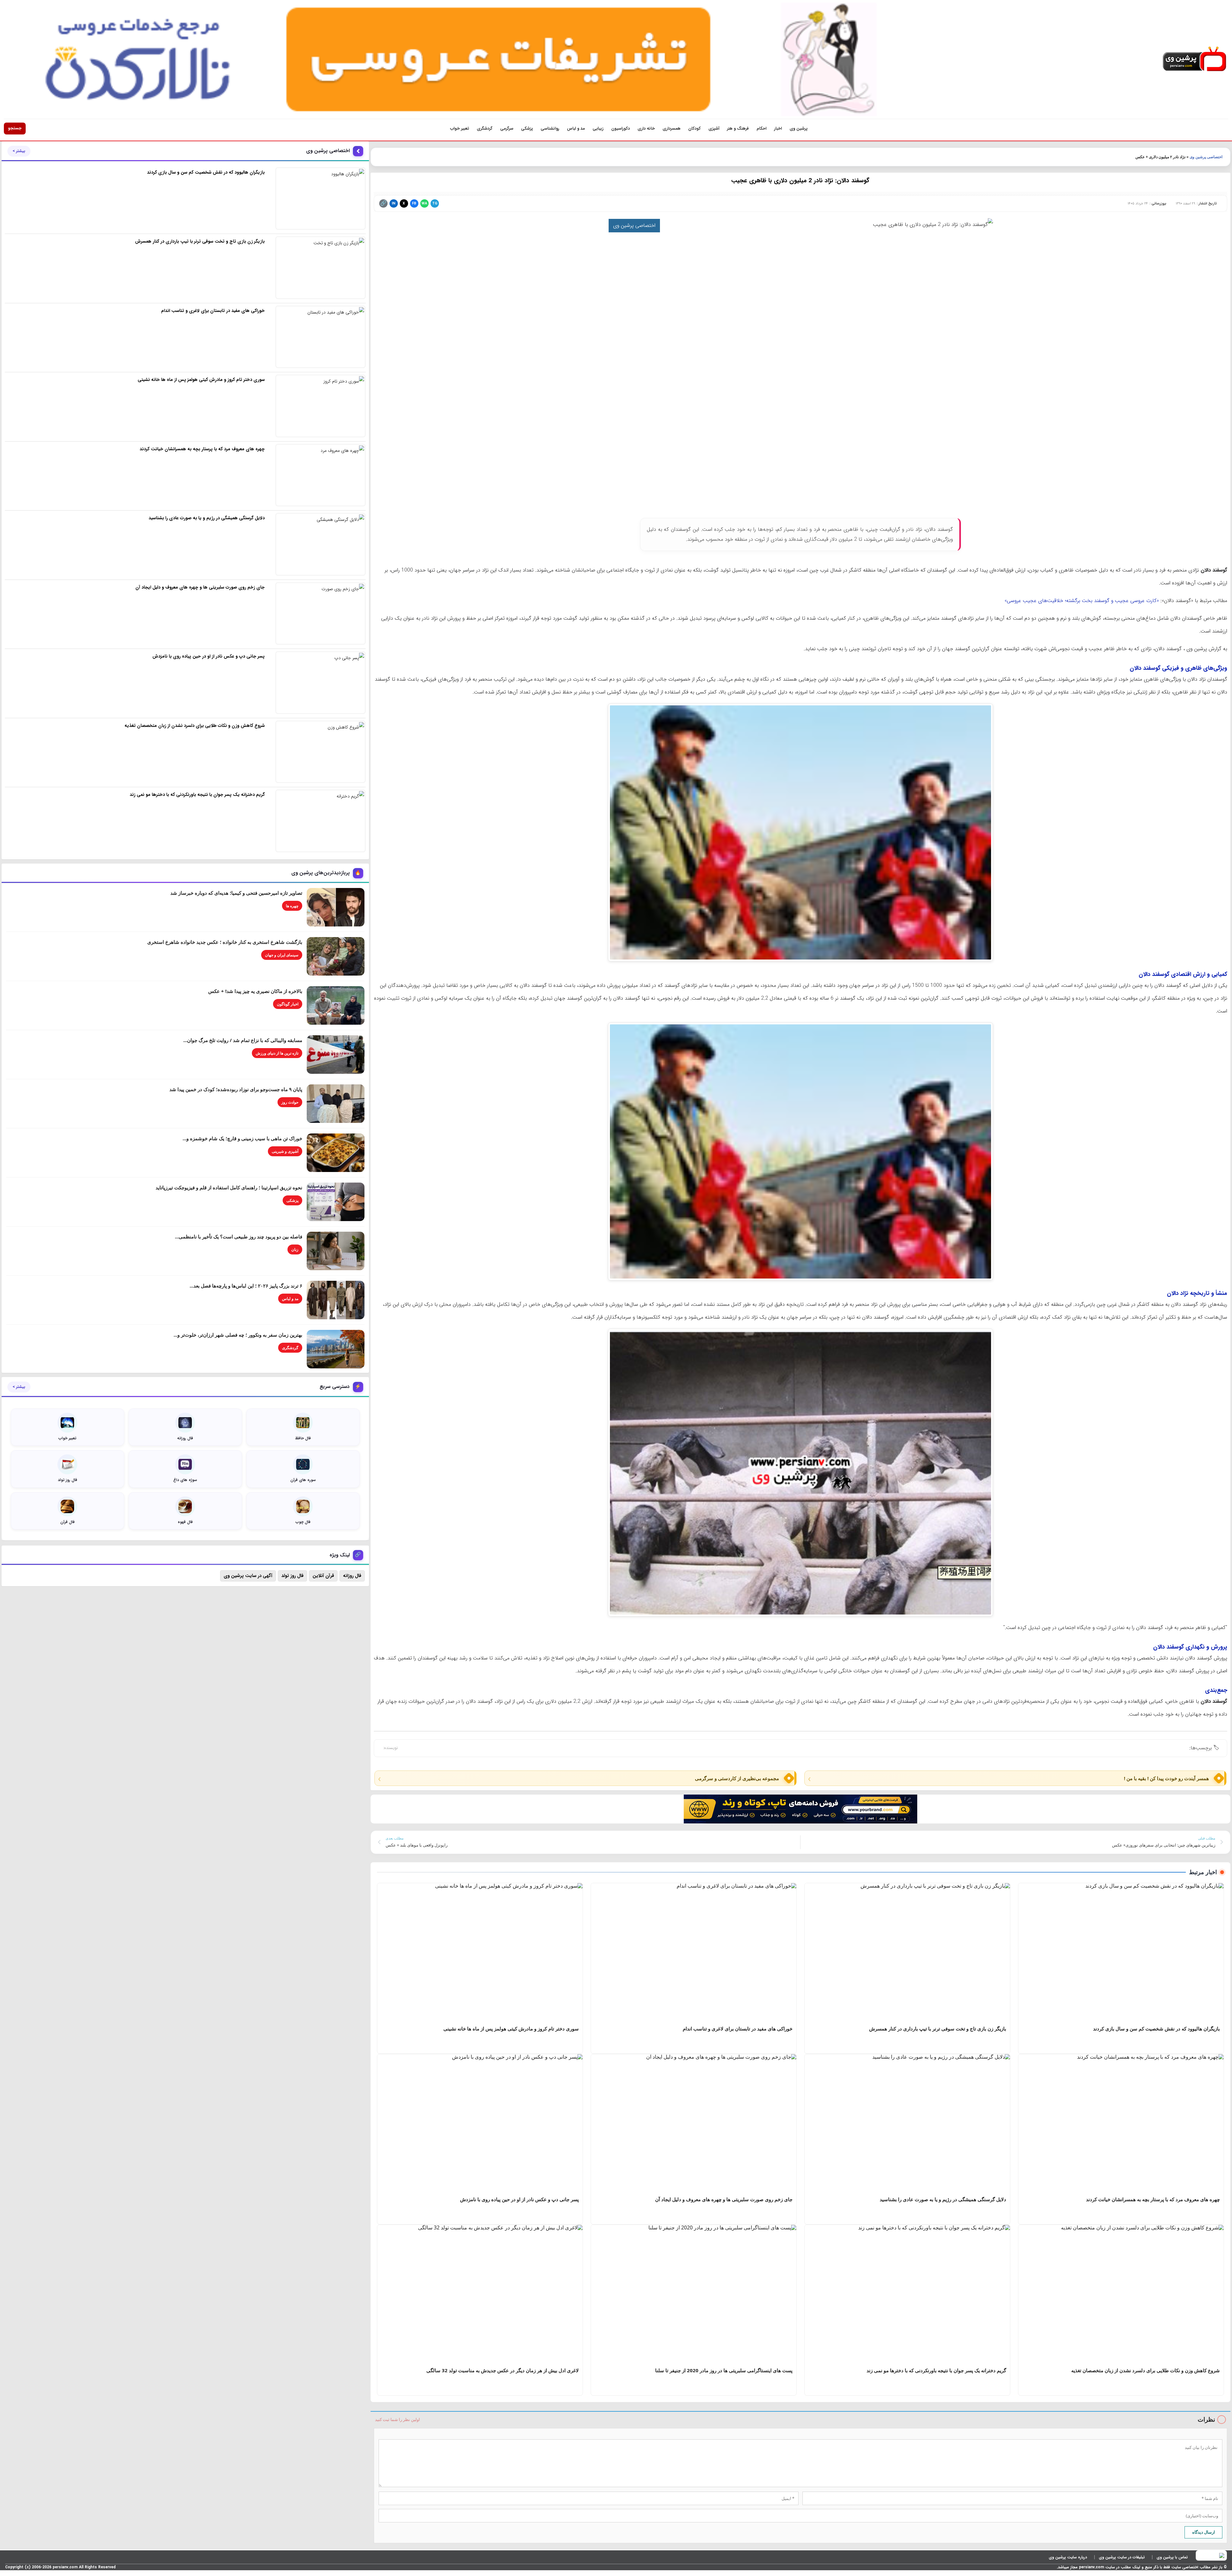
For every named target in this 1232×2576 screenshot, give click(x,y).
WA (424, 204)
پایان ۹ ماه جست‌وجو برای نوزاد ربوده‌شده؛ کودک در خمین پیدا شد (236, 1089)
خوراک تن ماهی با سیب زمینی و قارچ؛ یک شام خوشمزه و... (242, 1138)
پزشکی (527, 129)
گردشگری (485, 129)
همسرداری (672, 129)
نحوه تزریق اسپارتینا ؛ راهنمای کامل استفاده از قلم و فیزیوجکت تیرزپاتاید (229, 1187)
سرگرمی (507, 129)
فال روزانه (352, 1576)
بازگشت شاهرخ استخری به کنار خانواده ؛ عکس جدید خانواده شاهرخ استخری (225, 942)
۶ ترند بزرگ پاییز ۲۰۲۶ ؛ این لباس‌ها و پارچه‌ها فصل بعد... (246, 1286)
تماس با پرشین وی (1172, 2557)
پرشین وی (799, 129)
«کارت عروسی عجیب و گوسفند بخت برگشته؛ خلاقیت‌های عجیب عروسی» (1082, 601)
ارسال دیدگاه (1204, 2532)
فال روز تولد (292, 1576)
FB (414, 204)
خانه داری (646, 129)
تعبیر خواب (460, 129)
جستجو (15, 128)
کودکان (694, 129)
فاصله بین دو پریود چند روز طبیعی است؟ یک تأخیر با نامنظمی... (239, 1236)
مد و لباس (576, 129)
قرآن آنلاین (323, 1576)
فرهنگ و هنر (738, 129)
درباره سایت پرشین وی (1068, 2557)
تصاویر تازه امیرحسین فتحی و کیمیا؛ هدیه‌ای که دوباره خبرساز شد (236, 893)
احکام (761, 129)
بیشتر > (19, 151)
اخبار (778, 129)
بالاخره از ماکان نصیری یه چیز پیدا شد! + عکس (255, 991)
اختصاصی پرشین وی (1206, 157)
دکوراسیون (620, 129)
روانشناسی (550, 129)
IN (394, 204)
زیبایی (598, 129)
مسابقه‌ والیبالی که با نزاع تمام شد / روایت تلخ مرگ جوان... (243, 1040)
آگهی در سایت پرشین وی (248, 1576)
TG (435, 204)
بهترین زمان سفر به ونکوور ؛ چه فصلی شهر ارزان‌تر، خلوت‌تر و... (238, 1335)
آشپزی (714, 129)
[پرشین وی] (1194, 59)
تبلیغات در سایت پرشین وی (1122, 2557)
